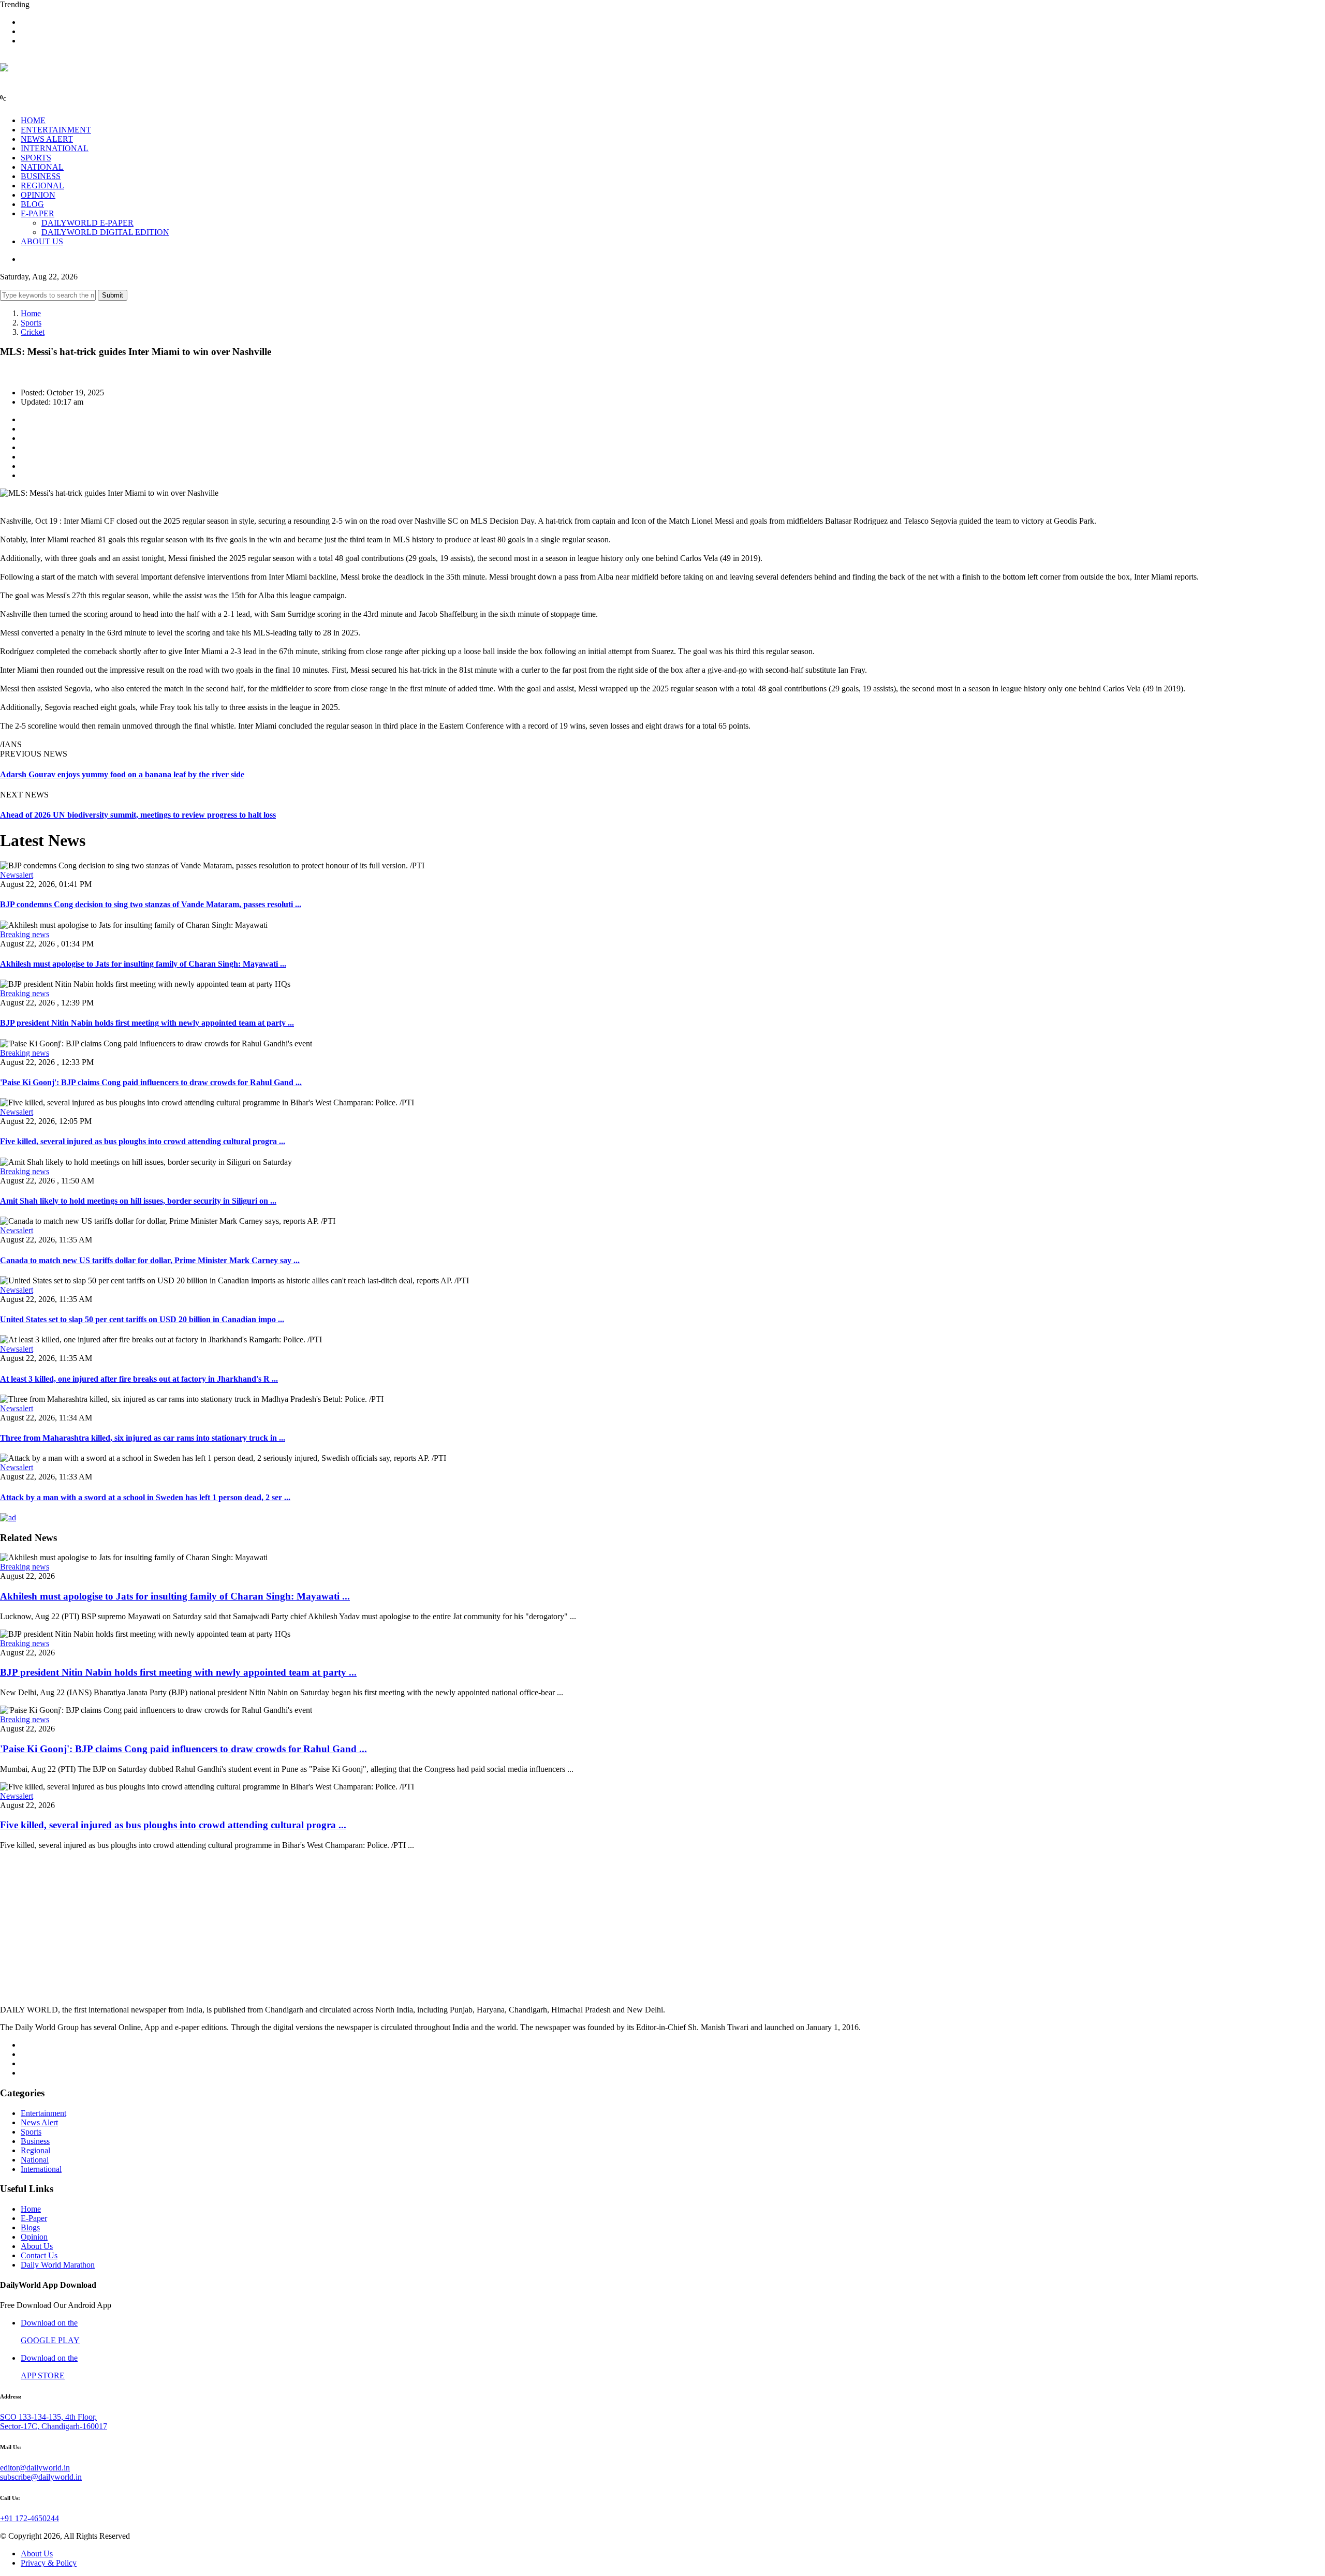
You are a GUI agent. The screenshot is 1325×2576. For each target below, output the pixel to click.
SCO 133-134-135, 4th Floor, (48, 2417)
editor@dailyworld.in (35, 2468)
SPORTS (36, 158)
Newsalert (17, 875)
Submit (113, 295)
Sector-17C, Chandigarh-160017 (54, 2426)
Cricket (33, 332)
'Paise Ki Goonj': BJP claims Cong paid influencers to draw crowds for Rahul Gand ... (151, 1082)
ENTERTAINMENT (56, 130)
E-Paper (34, 2218)
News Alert (39, 2122)
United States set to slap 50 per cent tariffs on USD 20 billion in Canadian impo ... (142, 1319)
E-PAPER (38, 213)
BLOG (32, 204)
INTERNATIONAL (55, 148)
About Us (37, 2246)
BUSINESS (41, 176)
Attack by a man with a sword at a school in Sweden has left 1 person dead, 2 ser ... (145, 1497)
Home (31, 313)
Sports (31, 323)
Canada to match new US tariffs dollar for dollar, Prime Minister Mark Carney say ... (150, 1260)
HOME (33, 120)
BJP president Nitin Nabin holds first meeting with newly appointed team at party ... (147, 1023)
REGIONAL (42, 186)
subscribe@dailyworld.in (41, 2477)
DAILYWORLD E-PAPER (87, 223)
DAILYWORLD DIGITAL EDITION (105, 232)
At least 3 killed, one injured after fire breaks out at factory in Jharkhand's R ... (139, 1379)
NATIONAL (42, 167)
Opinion (34, 2237)
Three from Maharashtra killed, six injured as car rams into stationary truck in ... (143, 1438)
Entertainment (43, 2113)
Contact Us (39, 2255)
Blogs (30, 2227)
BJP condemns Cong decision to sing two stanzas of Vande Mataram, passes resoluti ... (151, 904)
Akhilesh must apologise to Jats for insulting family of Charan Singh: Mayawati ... (143, 964)
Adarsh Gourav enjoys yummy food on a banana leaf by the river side (122, 774)
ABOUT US (42, 241)
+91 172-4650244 (30, 2518)
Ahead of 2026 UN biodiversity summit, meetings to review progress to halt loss (138, 815)
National (35, 2160)
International (41, 2169)
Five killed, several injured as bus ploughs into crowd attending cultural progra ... (143, 1141)
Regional (35, 2150)
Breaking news (25, 934)
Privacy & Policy (49, 2563)
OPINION (38, 195)
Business (35, 2141)
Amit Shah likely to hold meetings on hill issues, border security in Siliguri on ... (138, 1201)
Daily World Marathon (58, 2265)
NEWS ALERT (47, 139)
